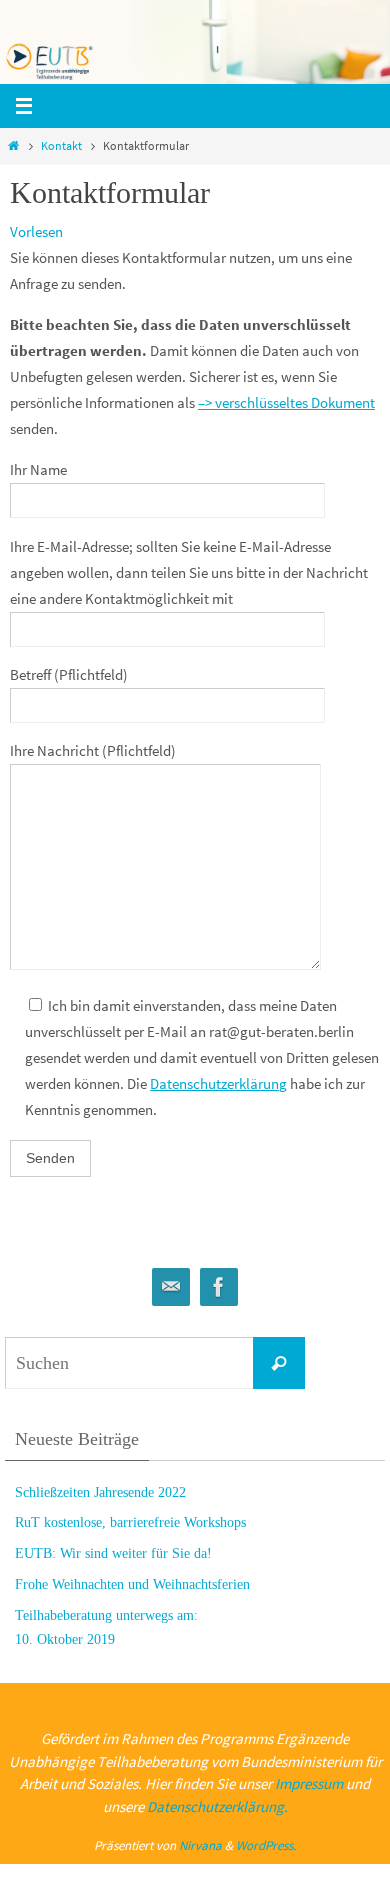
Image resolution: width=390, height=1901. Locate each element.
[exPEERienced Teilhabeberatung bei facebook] (219, 1287)
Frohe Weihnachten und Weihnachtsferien (132, 1584)
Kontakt (61, 145)
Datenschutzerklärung (218, 1083)
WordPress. (266, 1845)
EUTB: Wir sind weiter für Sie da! (113, 1553)
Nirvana (200, 1845)
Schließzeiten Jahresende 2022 (100, 1492)
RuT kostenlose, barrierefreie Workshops (130, 1522)
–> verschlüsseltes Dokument (286, 402)
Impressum (309, 1783)
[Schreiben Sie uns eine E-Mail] (171, 1287)
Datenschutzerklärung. (217, 1806)
